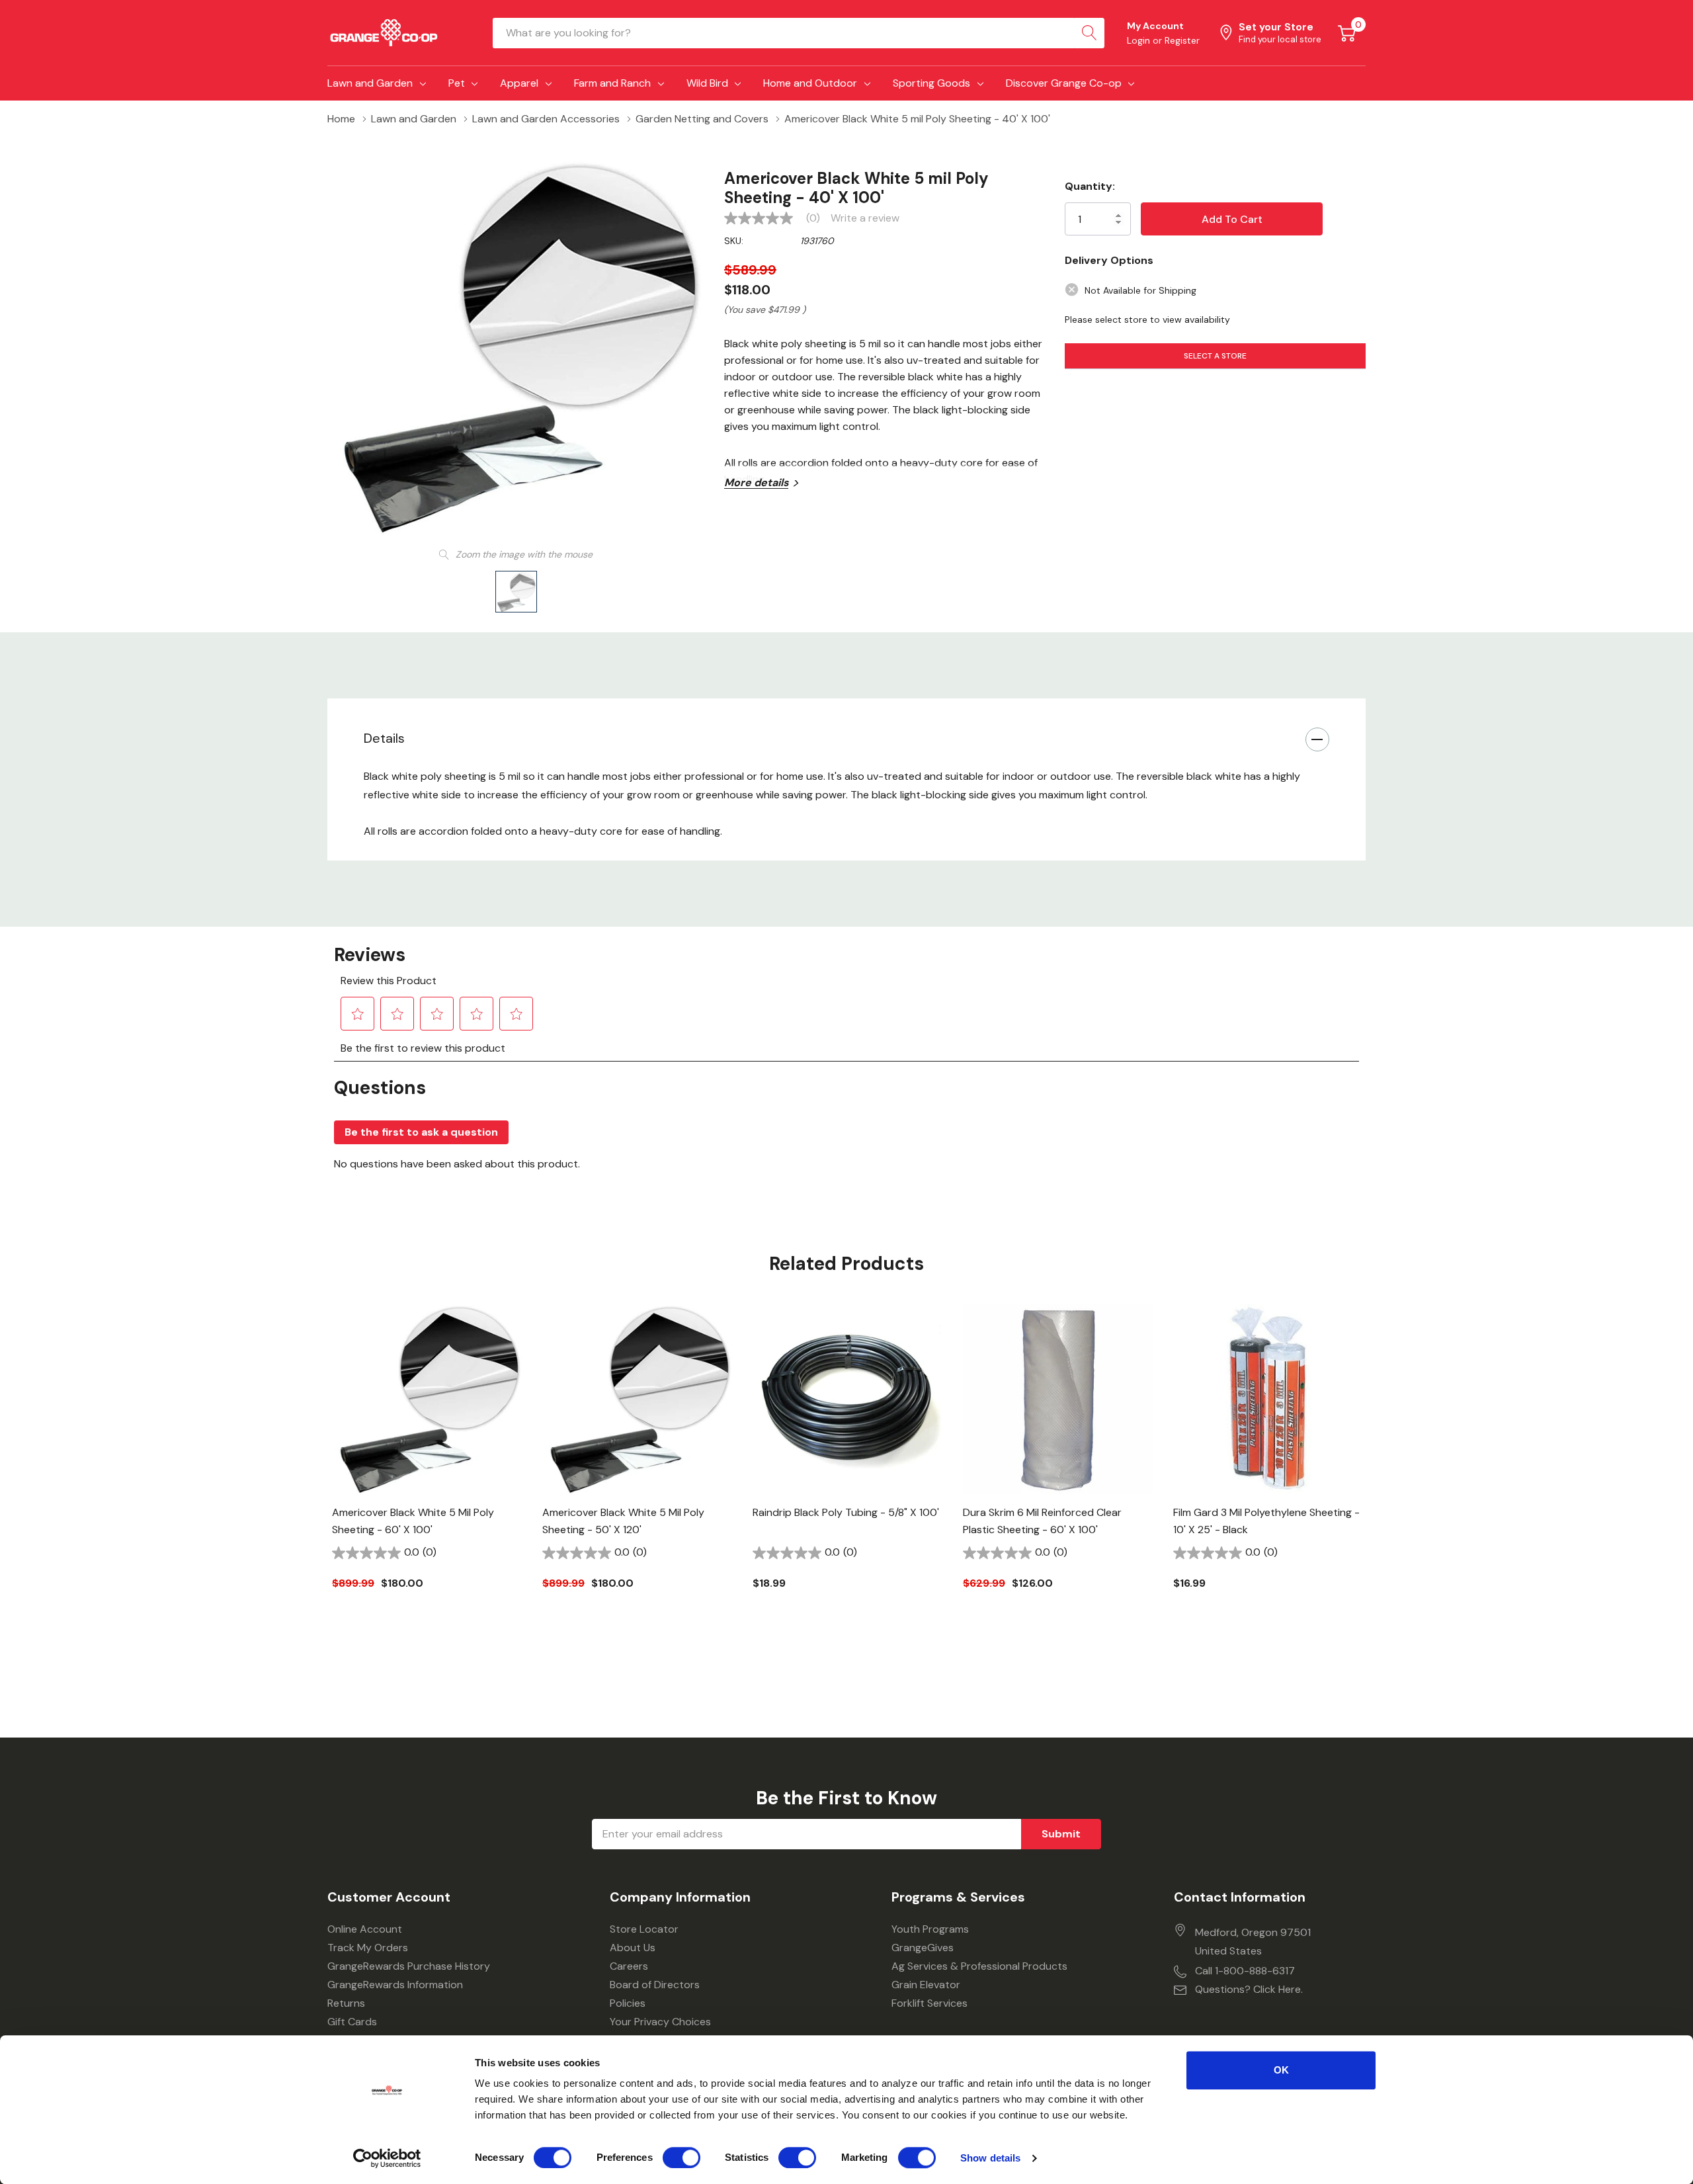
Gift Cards (352, 2022)
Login (1140, 40)
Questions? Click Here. (1249, 1989)
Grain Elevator (926, 1985)
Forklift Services (929, 2003)
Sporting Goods (931, 83)
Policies (628, 2003)
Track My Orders (368, 1948)
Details (384, 738)
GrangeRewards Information (395, 1985)
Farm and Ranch (612, 83)
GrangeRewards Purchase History (409, 1966)
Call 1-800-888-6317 (1245, 1971)
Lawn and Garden (370, 83)
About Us (633, 1948)
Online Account (365, 1929)
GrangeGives (923, 1948)
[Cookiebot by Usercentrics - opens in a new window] (387, 2158)
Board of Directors (655, 1985)
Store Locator (644, 1929)
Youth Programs (930, 1929)
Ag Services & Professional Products (979, 1966)
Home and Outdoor (810, 83)
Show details (990, 2158)
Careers (629, 1966)
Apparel (519, 83)
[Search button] (1089, 33)
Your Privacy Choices (660, 2022)
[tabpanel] (427, 1469)
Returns (346, 2003)
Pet (457, 83)
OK (1281, 2070)
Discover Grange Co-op (1064, 83)
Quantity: (1090, 186)
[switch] (681, 2158)
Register (1182, 40)
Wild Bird (707, 83)
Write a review (865, 218)
